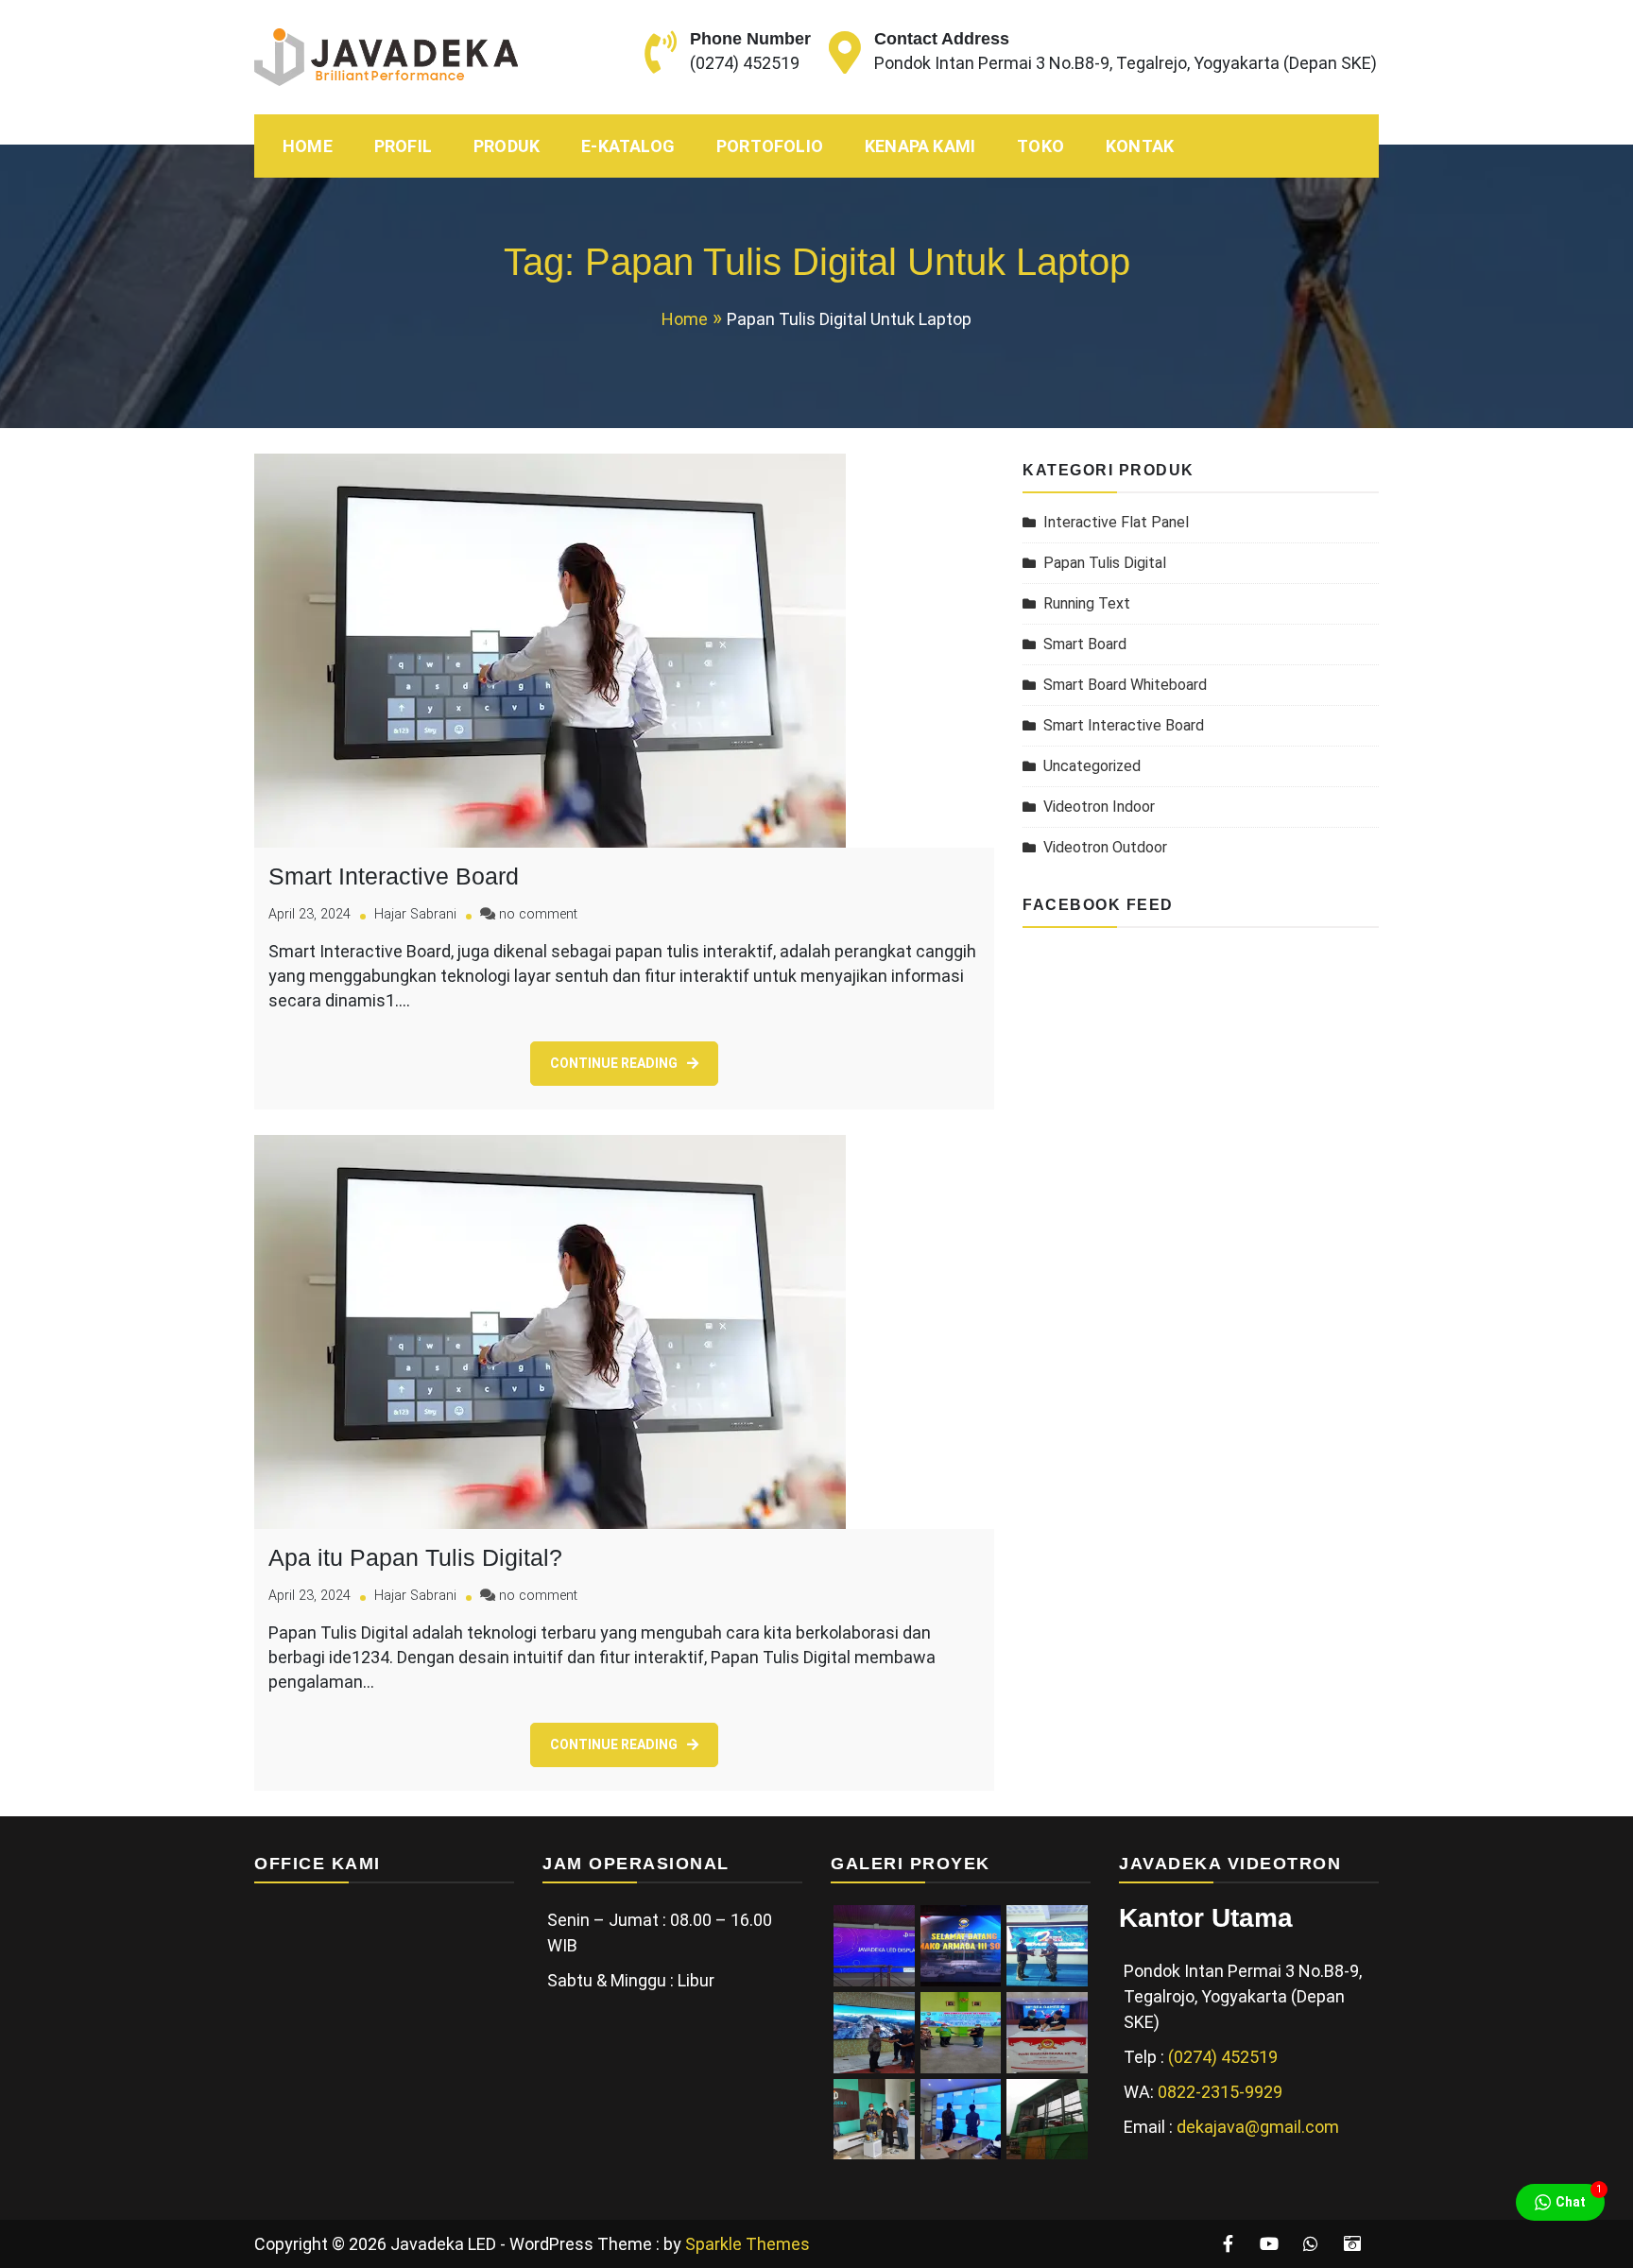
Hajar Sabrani (415, 914)
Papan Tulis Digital (1105, 563)
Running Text (1087, 603)
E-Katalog (628, 146)
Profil (403, 146)
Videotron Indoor (1099, 807)
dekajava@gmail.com (1258, 2127)
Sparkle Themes (748, 2244)
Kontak (1140, 146)
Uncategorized (1092, 766)
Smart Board (1085, 644)
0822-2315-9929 (1220, 2092)
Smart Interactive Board (394, 876)
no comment (538, 914)
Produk (507, 146)
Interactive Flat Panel (1116, 522)
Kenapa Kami (920, 146)
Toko (1040, 146)
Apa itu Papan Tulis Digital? (415, 1557)
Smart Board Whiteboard (1125, 685)
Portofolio (770, 146)
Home (308, 146)
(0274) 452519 (745, 63)
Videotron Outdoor (1105, 847)
